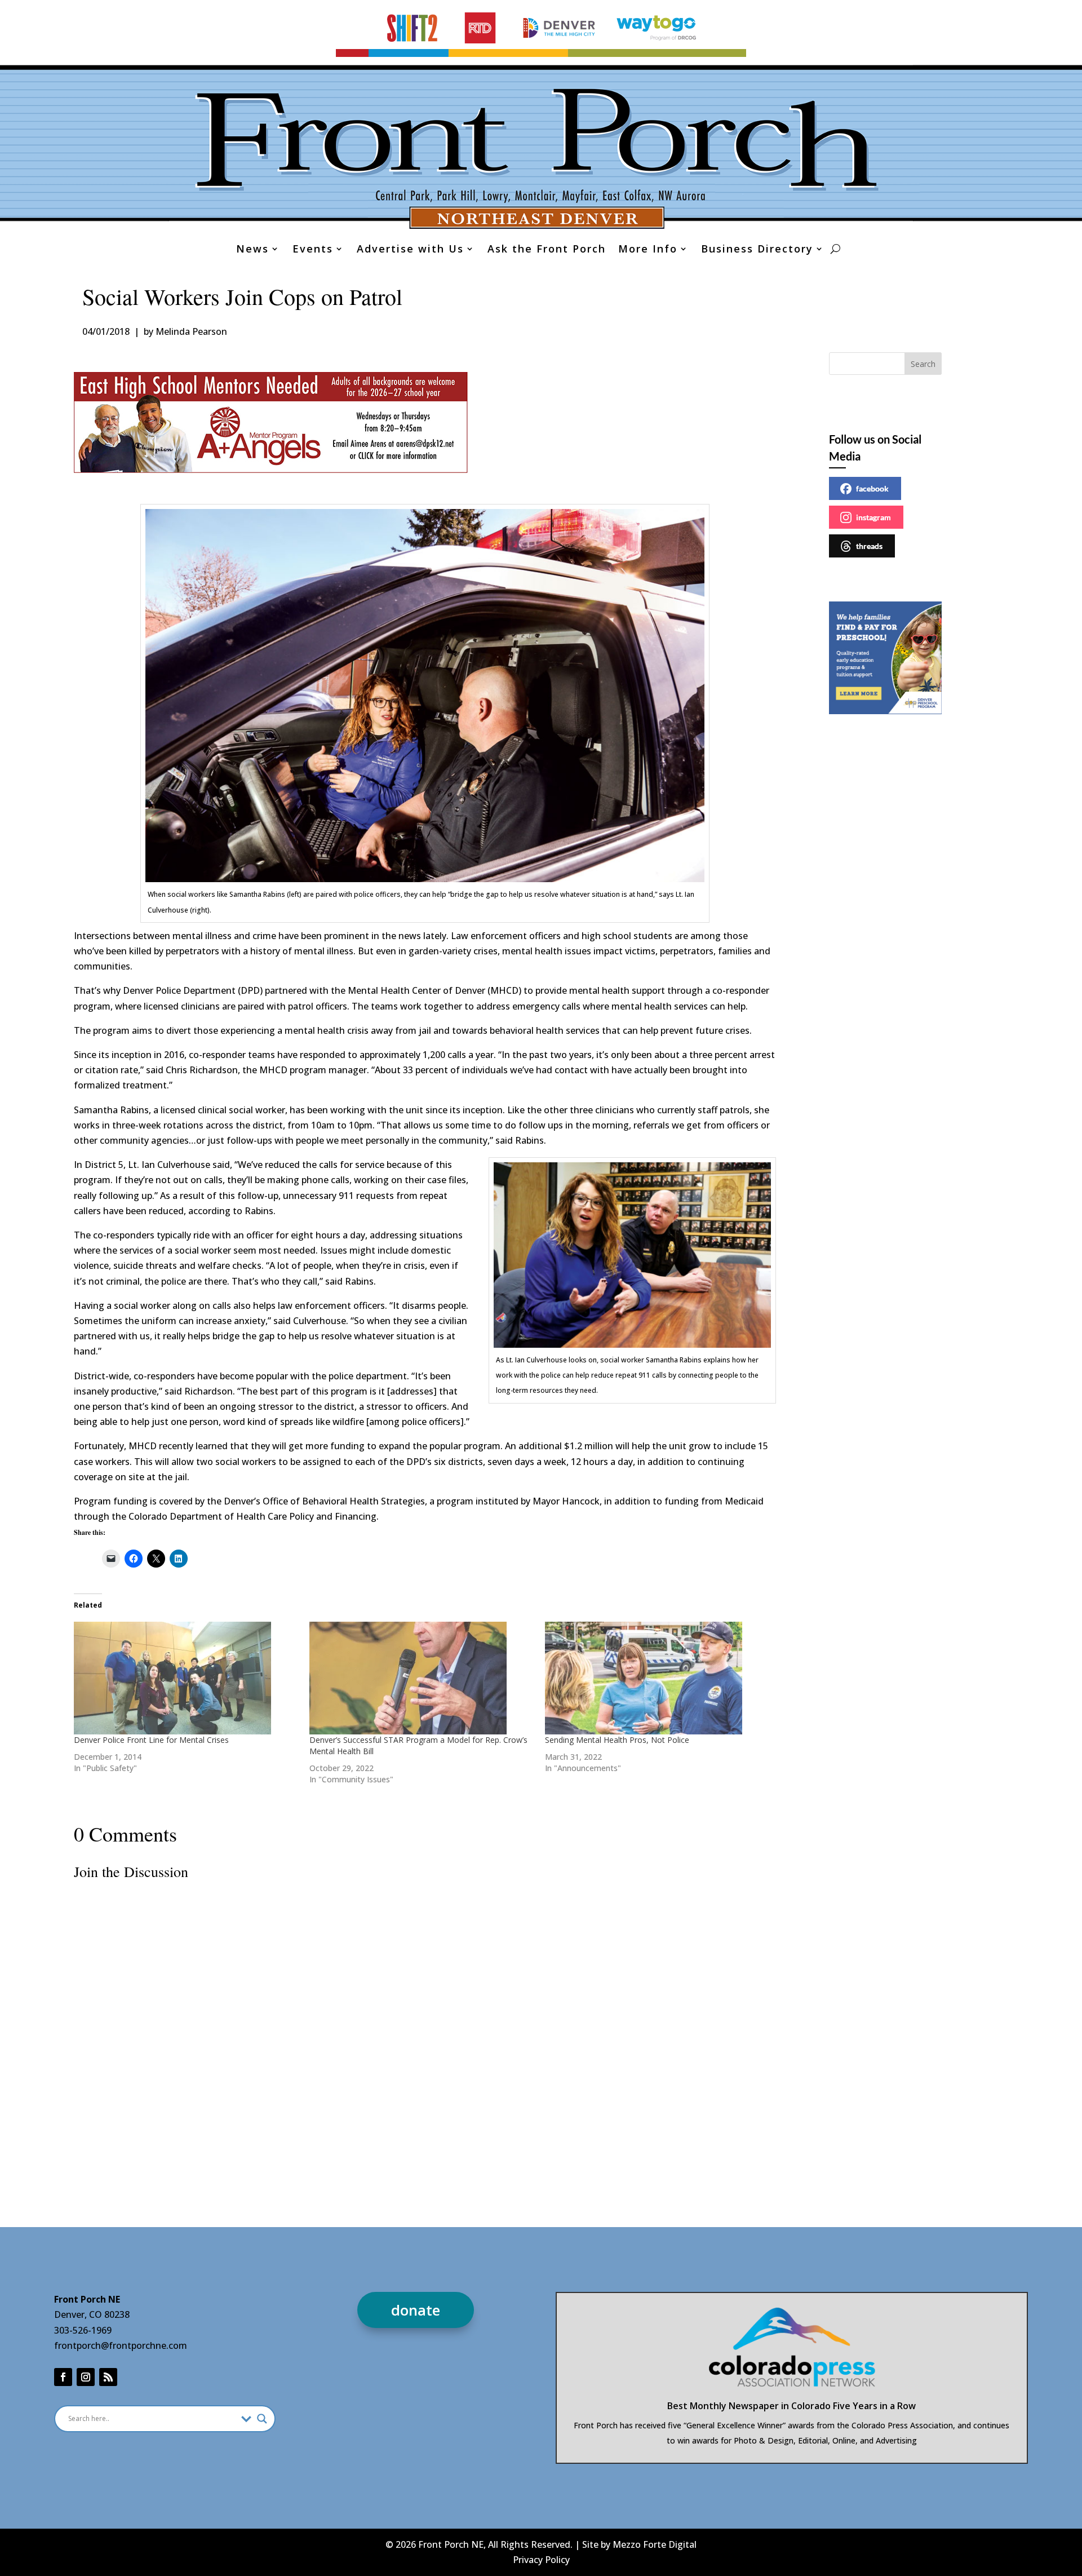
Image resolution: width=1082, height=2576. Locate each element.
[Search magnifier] (262, 2419)
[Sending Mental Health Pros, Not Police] (657, 1678)
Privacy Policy (541, 2560)
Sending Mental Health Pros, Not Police (617, 1740)
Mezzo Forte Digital (655, 2544)
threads (869, 546)
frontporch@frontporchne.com (121, 2345)
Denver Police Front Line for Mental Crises (151, 1740)
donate (416, 2310)
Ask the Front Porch (547, 250)
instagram (873, 517)
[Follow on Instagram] (86, 2377)
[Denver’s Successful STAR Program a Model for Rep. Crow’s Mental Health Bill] (422, 1678)
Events (313, 250)
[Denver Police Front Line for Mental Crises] (186, 1678)
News (252, 250)
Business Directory (757, 250)
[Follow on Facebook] (63, 2377)
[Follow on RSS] (108, 2377)
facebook (872, 488)
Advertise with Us (410, 250)
